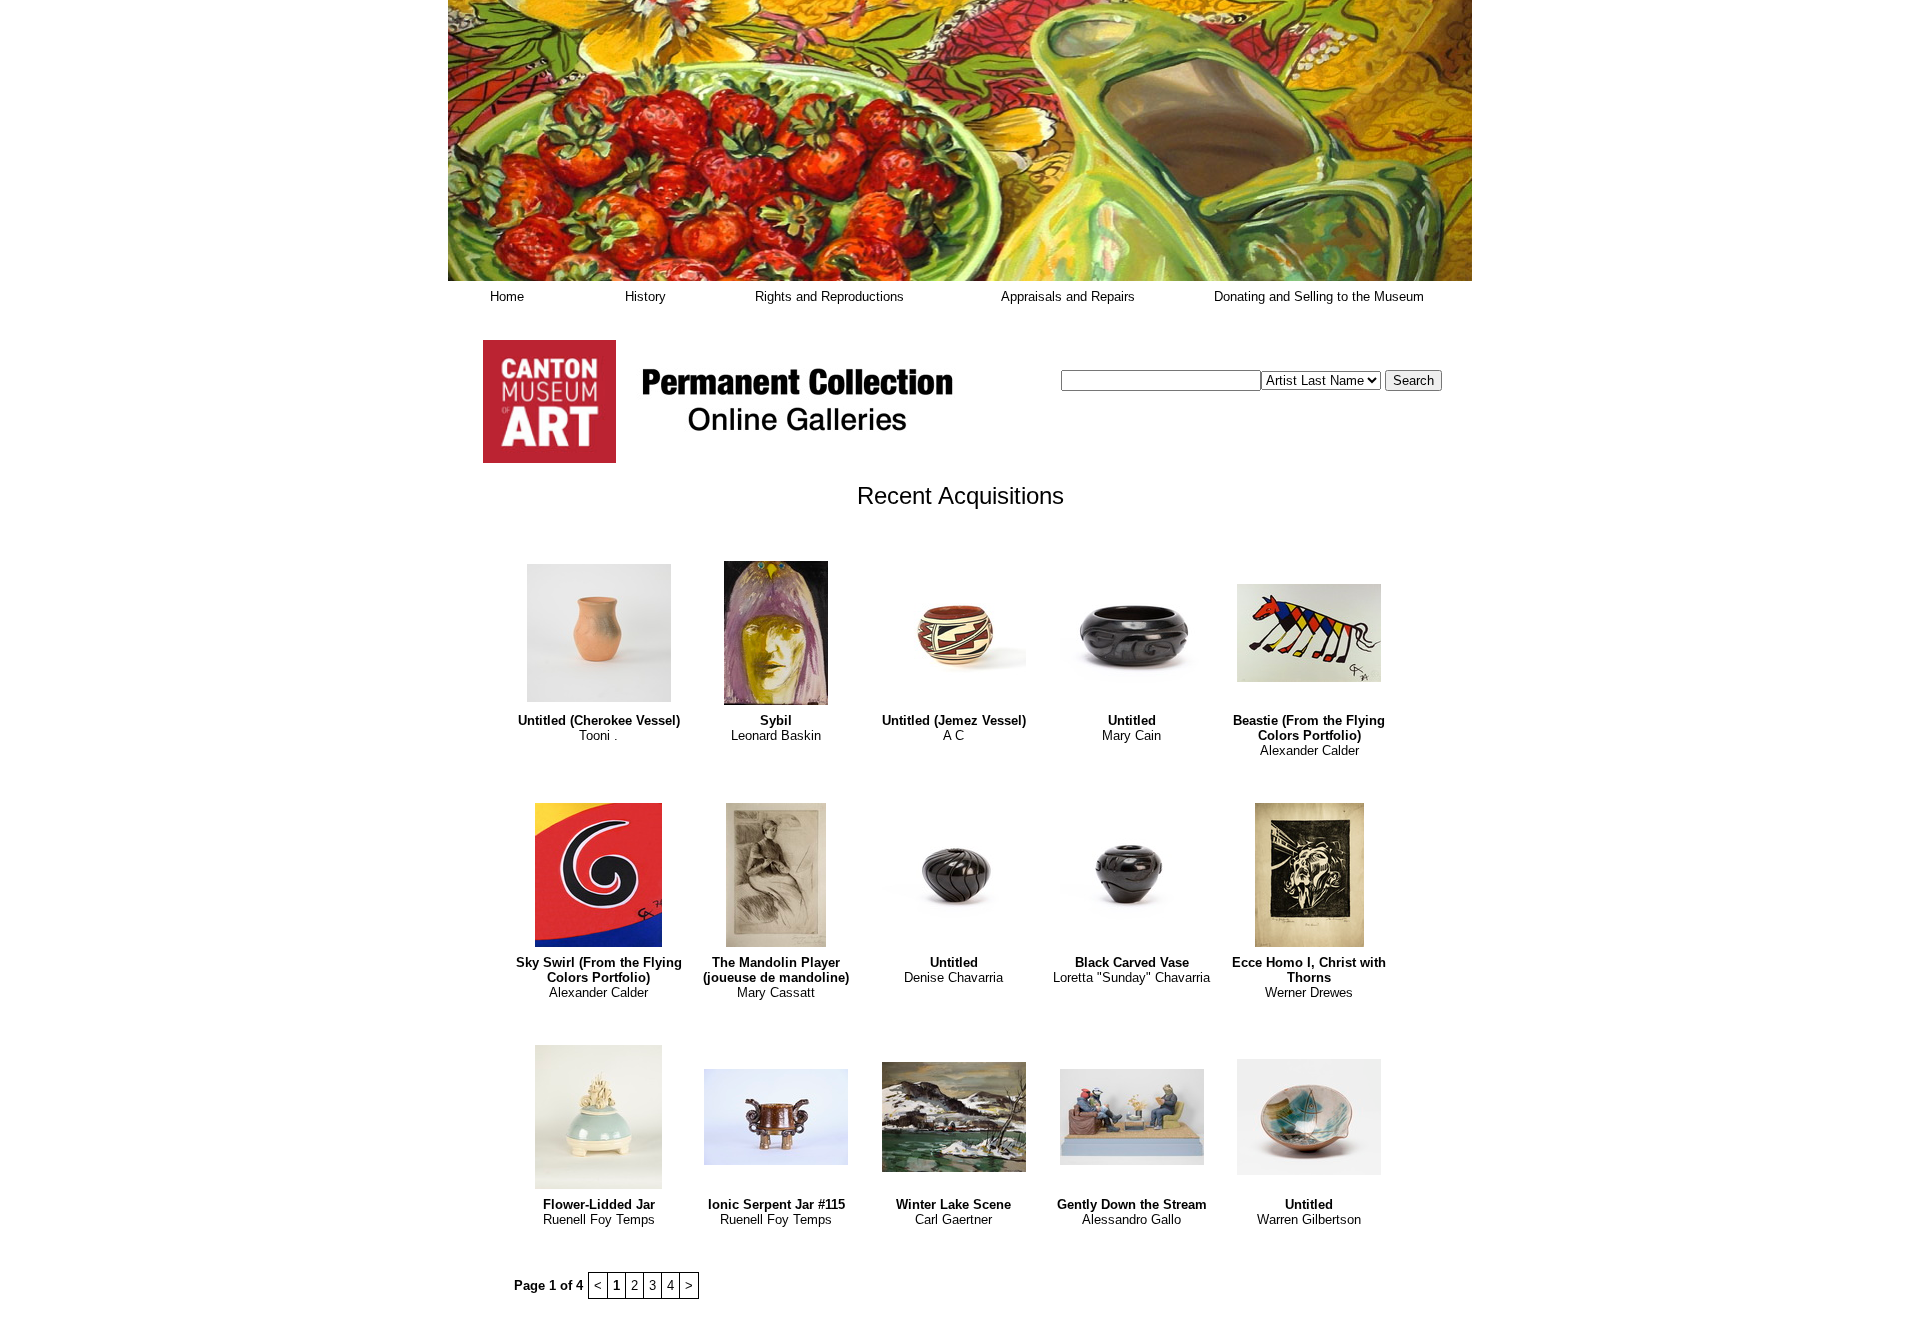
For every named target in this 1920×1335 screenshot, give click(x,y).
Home (507, 296)
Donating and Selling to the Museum (1319, 296)
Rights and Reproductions (829, 296)
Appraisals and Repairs (1068, 296)
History (645, 296)
